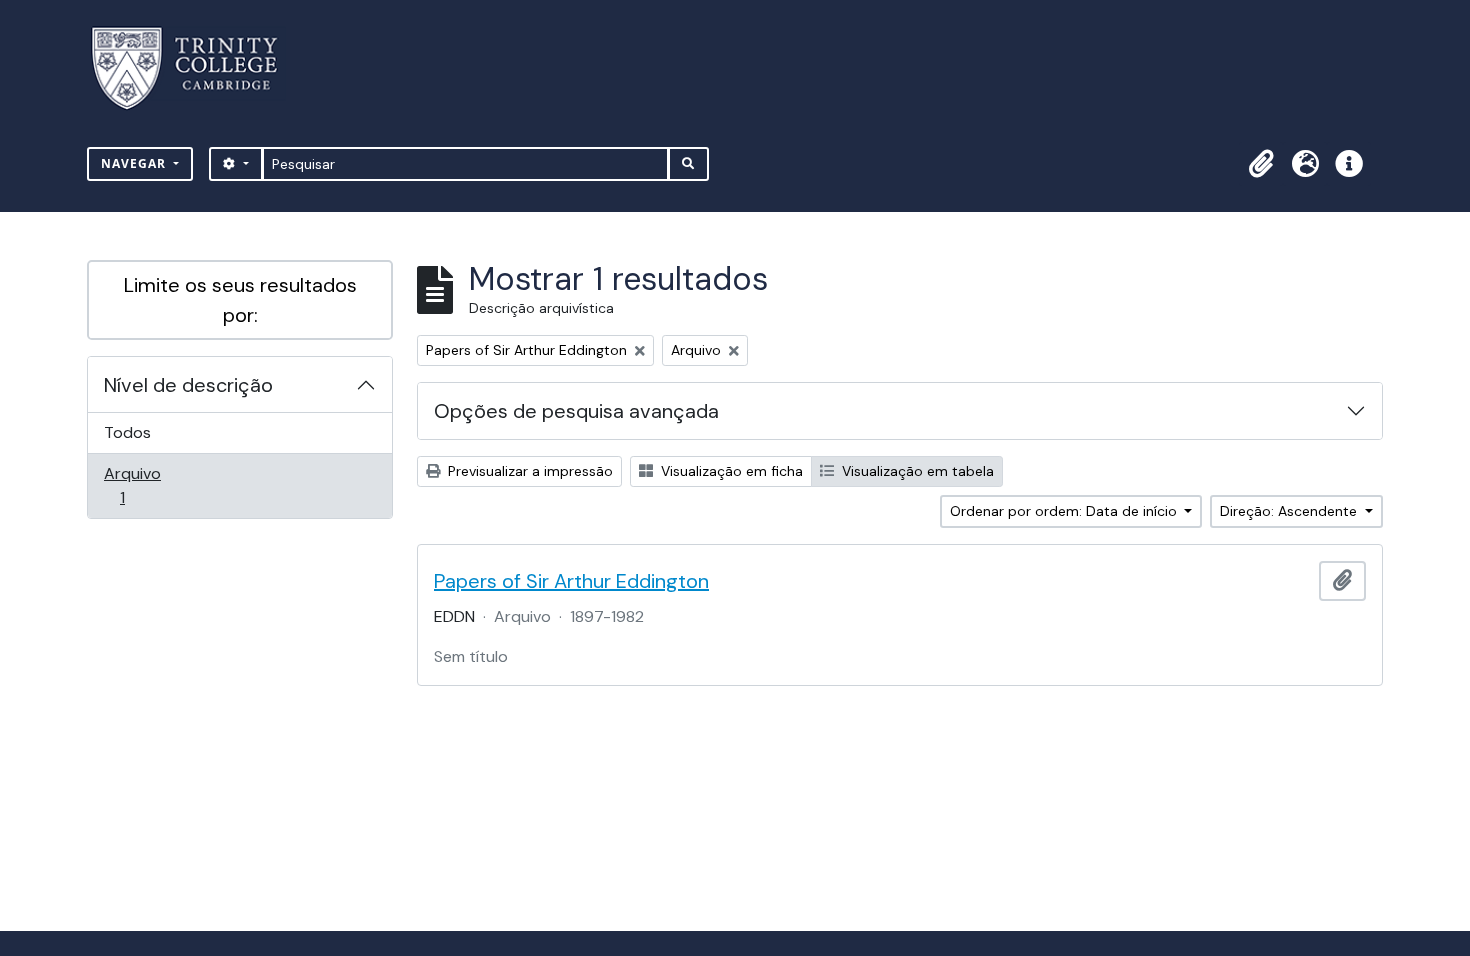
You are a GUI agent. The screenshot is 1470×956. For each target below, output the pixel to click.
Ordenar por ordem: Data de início (1065, 511)
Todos (127, 432)
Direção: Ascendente (1290, 511)
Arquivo (150, 485)
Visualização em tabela (916, 471)
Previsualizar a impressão (528, 471)
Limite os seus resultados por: (240, 300)
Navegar (135, 163)
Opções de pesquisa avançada (576, 411)
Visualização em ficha (730, 471)
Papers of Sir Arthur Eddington (571, 581)
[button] (1261, 164)
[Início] (196, 68)
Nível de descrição (188, 385)
